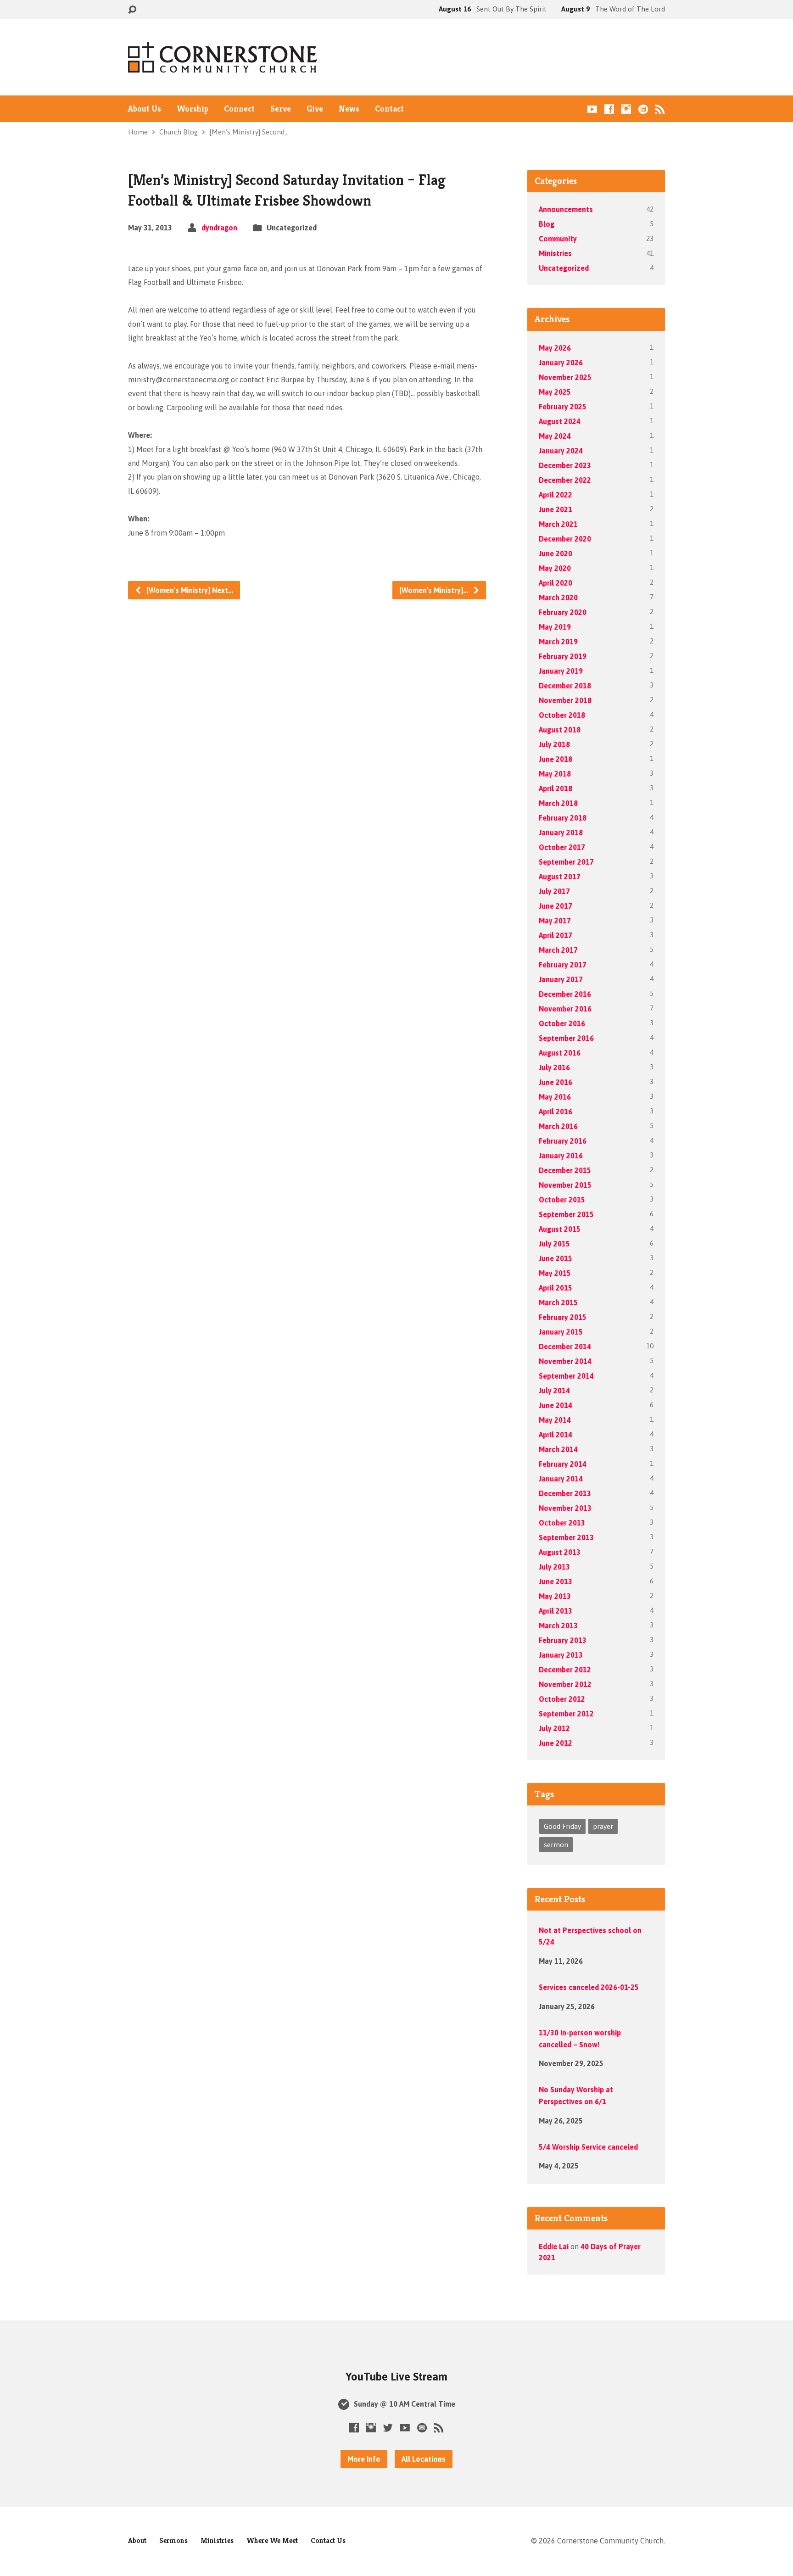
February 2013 (563, 1640)
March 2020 (558, 598)
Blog (547, 224)
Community (558, 239)
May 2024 (555, 436)
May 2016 (555, 1097)
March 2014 (558, 1449)
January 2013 (561, 1655)
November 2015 (565, 1185)
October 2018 (562, 715)
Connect (239, 109)
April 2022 (556, 495)
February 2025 (563, 407)
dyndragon (219, 228)
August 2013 (560, 1552)
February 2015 (563, 1317)
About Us (145, 109)
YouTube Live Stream (396, 2377)
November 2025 (565, 377)
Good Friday (562, 1826)
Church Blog (179, 132)
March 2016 (558, 1126)
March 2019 (558, 642)
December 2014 (565, 1347)
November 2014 (565, 1361)
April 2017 (556, 935)
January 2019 (561, 671)
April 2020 (556, 583)
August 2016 (560, 1053)
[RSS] (660, 109)
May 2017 (555, 921)
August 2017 (560, 877)
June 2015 (556, 1258)
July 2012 (554, 1728)
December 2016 (565, 994)
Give (315, 109)
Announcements (566, 209)
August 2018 (560, 730)
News (349, 109)
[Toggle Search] (132, 10)
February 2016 (563, 1141)
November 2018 (565, 700)
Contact (389, 109)
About (137, 2540)
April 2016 (556, 1112)
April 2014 (556, 1435)
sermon (556, 1845)
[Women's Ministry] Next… (189, 590)
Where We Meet (272, 2540)
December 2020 (565, 539)
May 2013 (555, 1596)
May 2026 (555, 348)
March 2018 (558, 803)
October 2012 (562, 1699)
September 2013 (566, 1537)
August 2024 (560, 421)
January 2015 (561, 1332)
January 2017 (561, 979)
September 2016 (566, 1038)
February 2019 (563, 656)
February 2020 (563, 612)
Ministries (555, 253)
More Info (364, 2459)
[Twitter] (388, 2428)
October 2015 (562, 1200)
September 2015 (566, 1214)
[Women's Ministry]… (435, 590)
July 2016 (554, 1067)
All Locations (424, 2459)
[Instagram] (626, 109)
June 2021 (556, 509)
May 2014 (555, 1420)
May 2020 (555, 568)
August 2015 (560, 1229)
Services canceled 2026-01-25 (589, 1987)
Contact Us (328, 2540)
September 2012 (566, 1714)
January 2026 (561, 363)
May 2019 (555, 627)
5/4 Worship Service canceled (588, 2147)
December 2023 (565, 465)
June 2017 (556, 906)
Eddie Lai (554, 2246)
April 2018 (556, 788)
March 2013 (558, 1626)
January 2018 (561, 833)
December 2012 (565, 1670)
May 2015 (555, 1273)
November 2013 (565, 1508)
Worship (193, 109)
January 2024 (561, 451)
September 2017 (566, 862)
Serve (281, 109)
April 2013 (556, 1611)
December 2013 (565, 1493)
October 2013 (562, 1523)
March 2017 (558, 950)
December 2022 (565, 480)
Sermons (173, 2540)
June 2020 (556, 553)
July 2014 (554, 1391)
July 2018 (554, 744)
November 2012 (565, 1684)
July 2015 (554, 1244)
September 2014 (566, 1376)
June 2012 (556, 1743)
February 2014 (563, 1464)
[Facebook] (609, 109)
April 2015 (556, 1288)
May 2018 (555, 774)
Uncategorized (564, 268)
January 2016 (561, 1156)
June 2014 (556, 1405)
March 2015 (558, 1302)
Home (138, 132)
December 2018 (565, 686)
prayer (603, 1826)
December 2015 (565, 1170)
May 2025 (555, 392)
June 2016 (556, 1082)
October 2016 (562, 1023)
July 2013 (554, 1567)
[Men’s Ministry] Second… (249, 132)
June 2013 (556, 1581)
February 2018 (563, 818)
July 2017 (554, 891)
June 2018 (556, 759)
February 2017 (563, 965)
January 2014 (561, 1479)
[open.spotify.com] (643, 109)
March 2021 (558, 524)
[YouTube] (592, 109)
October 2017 (562, 847)
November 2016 (565, 1009)
